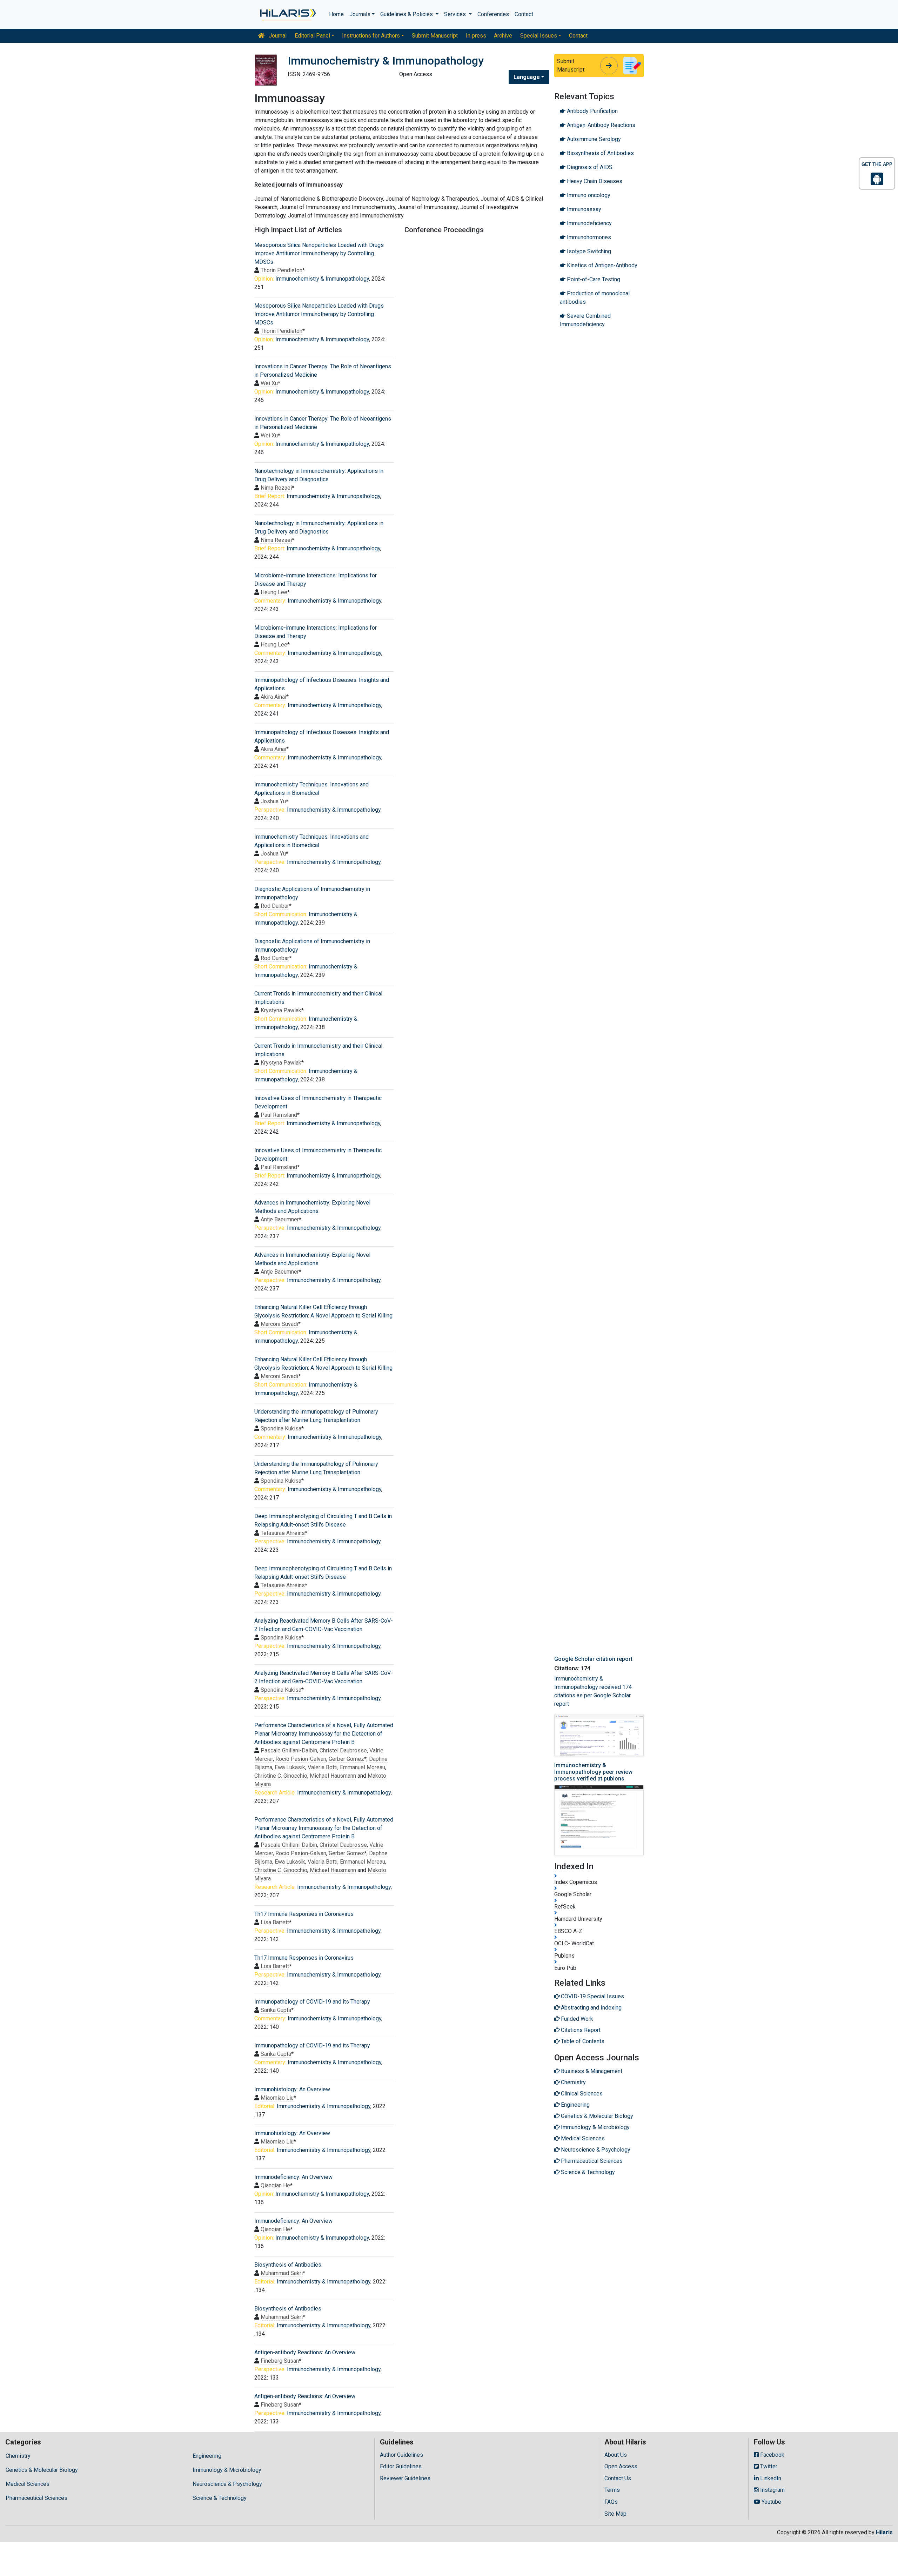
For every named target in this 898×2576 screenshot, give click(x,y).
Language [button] (527, 77)
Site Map (615, 2514)
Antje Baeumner (280, 1219)
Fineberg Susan (280, 2361)
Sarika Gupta (276, 2010)
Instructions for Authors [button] (371, 36)
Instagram (772, 2490)
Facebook (772, 2455)
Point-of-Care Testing (593, 279)
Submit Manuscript (435, 36)
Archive (503, 36)
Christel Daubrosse (343, 1750)
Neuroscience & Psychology (227, 2484)
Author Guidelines (401, 2455)
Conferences (493, 14)
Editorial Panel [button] (312, 36)
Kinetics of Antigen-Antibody (601, 265)
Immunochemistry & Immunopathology (322, 279)
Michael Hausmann (333, 1776)
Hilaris (884, 2532)
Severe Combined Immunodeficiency (585, 320)
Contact (524, 14)
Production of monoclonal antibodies (595, 298)
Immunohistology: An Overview (292, 2089)
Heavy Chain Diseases (594, 181)
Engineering (207, 2456)
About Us (616, 2455)
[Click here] (287, 14)
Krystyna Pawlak (281, 1010)
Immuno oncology (588, 195)
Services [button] (456, 14)
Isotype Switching (588, 251)
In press (476, 36)
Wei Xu (269, 383)
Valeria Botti (323, 1767)
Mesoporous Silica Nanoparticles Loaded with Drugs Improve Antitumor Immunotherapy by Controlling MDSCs (319, 253)
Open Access (621, 2466)
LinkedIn (770, 2478)
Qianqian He (275, 2185)
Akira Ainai (273, 697)
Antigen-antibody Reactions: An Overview (305, 2352)
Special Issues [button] (539, 36)
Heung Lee (274, 592)
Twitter (768, 2466)
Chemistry (18, 2456)
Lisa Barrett (275, 1922)
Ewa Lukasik (290, 1767)
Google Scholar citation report (593, 1659)
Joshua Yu (273, 801)
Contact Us (618, 2478)
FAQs (611, 2502)
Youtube (771, 2502)
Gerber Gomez (346, 1759)
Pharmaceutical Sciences (36, 2498)
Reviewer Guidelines (405, 2478)
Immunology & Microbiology (227, 2470)
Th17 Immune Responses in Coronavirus (304, 1914)
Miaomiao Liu (277, 2098)
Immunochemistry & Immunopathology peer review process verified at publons (593, 1772)
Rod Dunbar (275, 906)
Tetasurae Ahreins (283, 1533)
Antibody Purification (592, 111)
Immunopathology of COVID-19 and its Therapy (312, 2002)
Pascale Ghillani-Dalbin (289, 1750)
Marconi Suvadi (279, 1324)
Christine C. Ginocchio (281, 1776)
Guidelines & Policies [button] (407, 14)
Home (336, 14)
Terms (612, 2490)
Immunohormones (588, 237)
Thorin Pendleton (282, 270)
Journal (277, 36)
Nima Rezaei (276, 488)
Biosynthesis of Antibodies (288, 2265)
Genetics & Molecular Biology (42, 2470)
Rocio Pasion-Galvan (301, 1759)
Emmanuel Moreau (363, 1767)
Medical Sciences (28, 2484)
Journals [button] (360, 14)
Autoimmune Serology (593, 139)
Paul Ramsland (279, 1115)
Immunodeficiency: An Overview (293, 2177)
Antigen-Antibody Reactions (600, 125)
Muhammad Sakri (282, 2273)
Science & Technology (220, 2498)
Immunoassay (583, 209)
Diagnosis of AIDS (589, 167)
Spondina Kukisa (281, 1428)
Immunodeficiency (589, 223)
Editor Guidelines (401, 2466)
